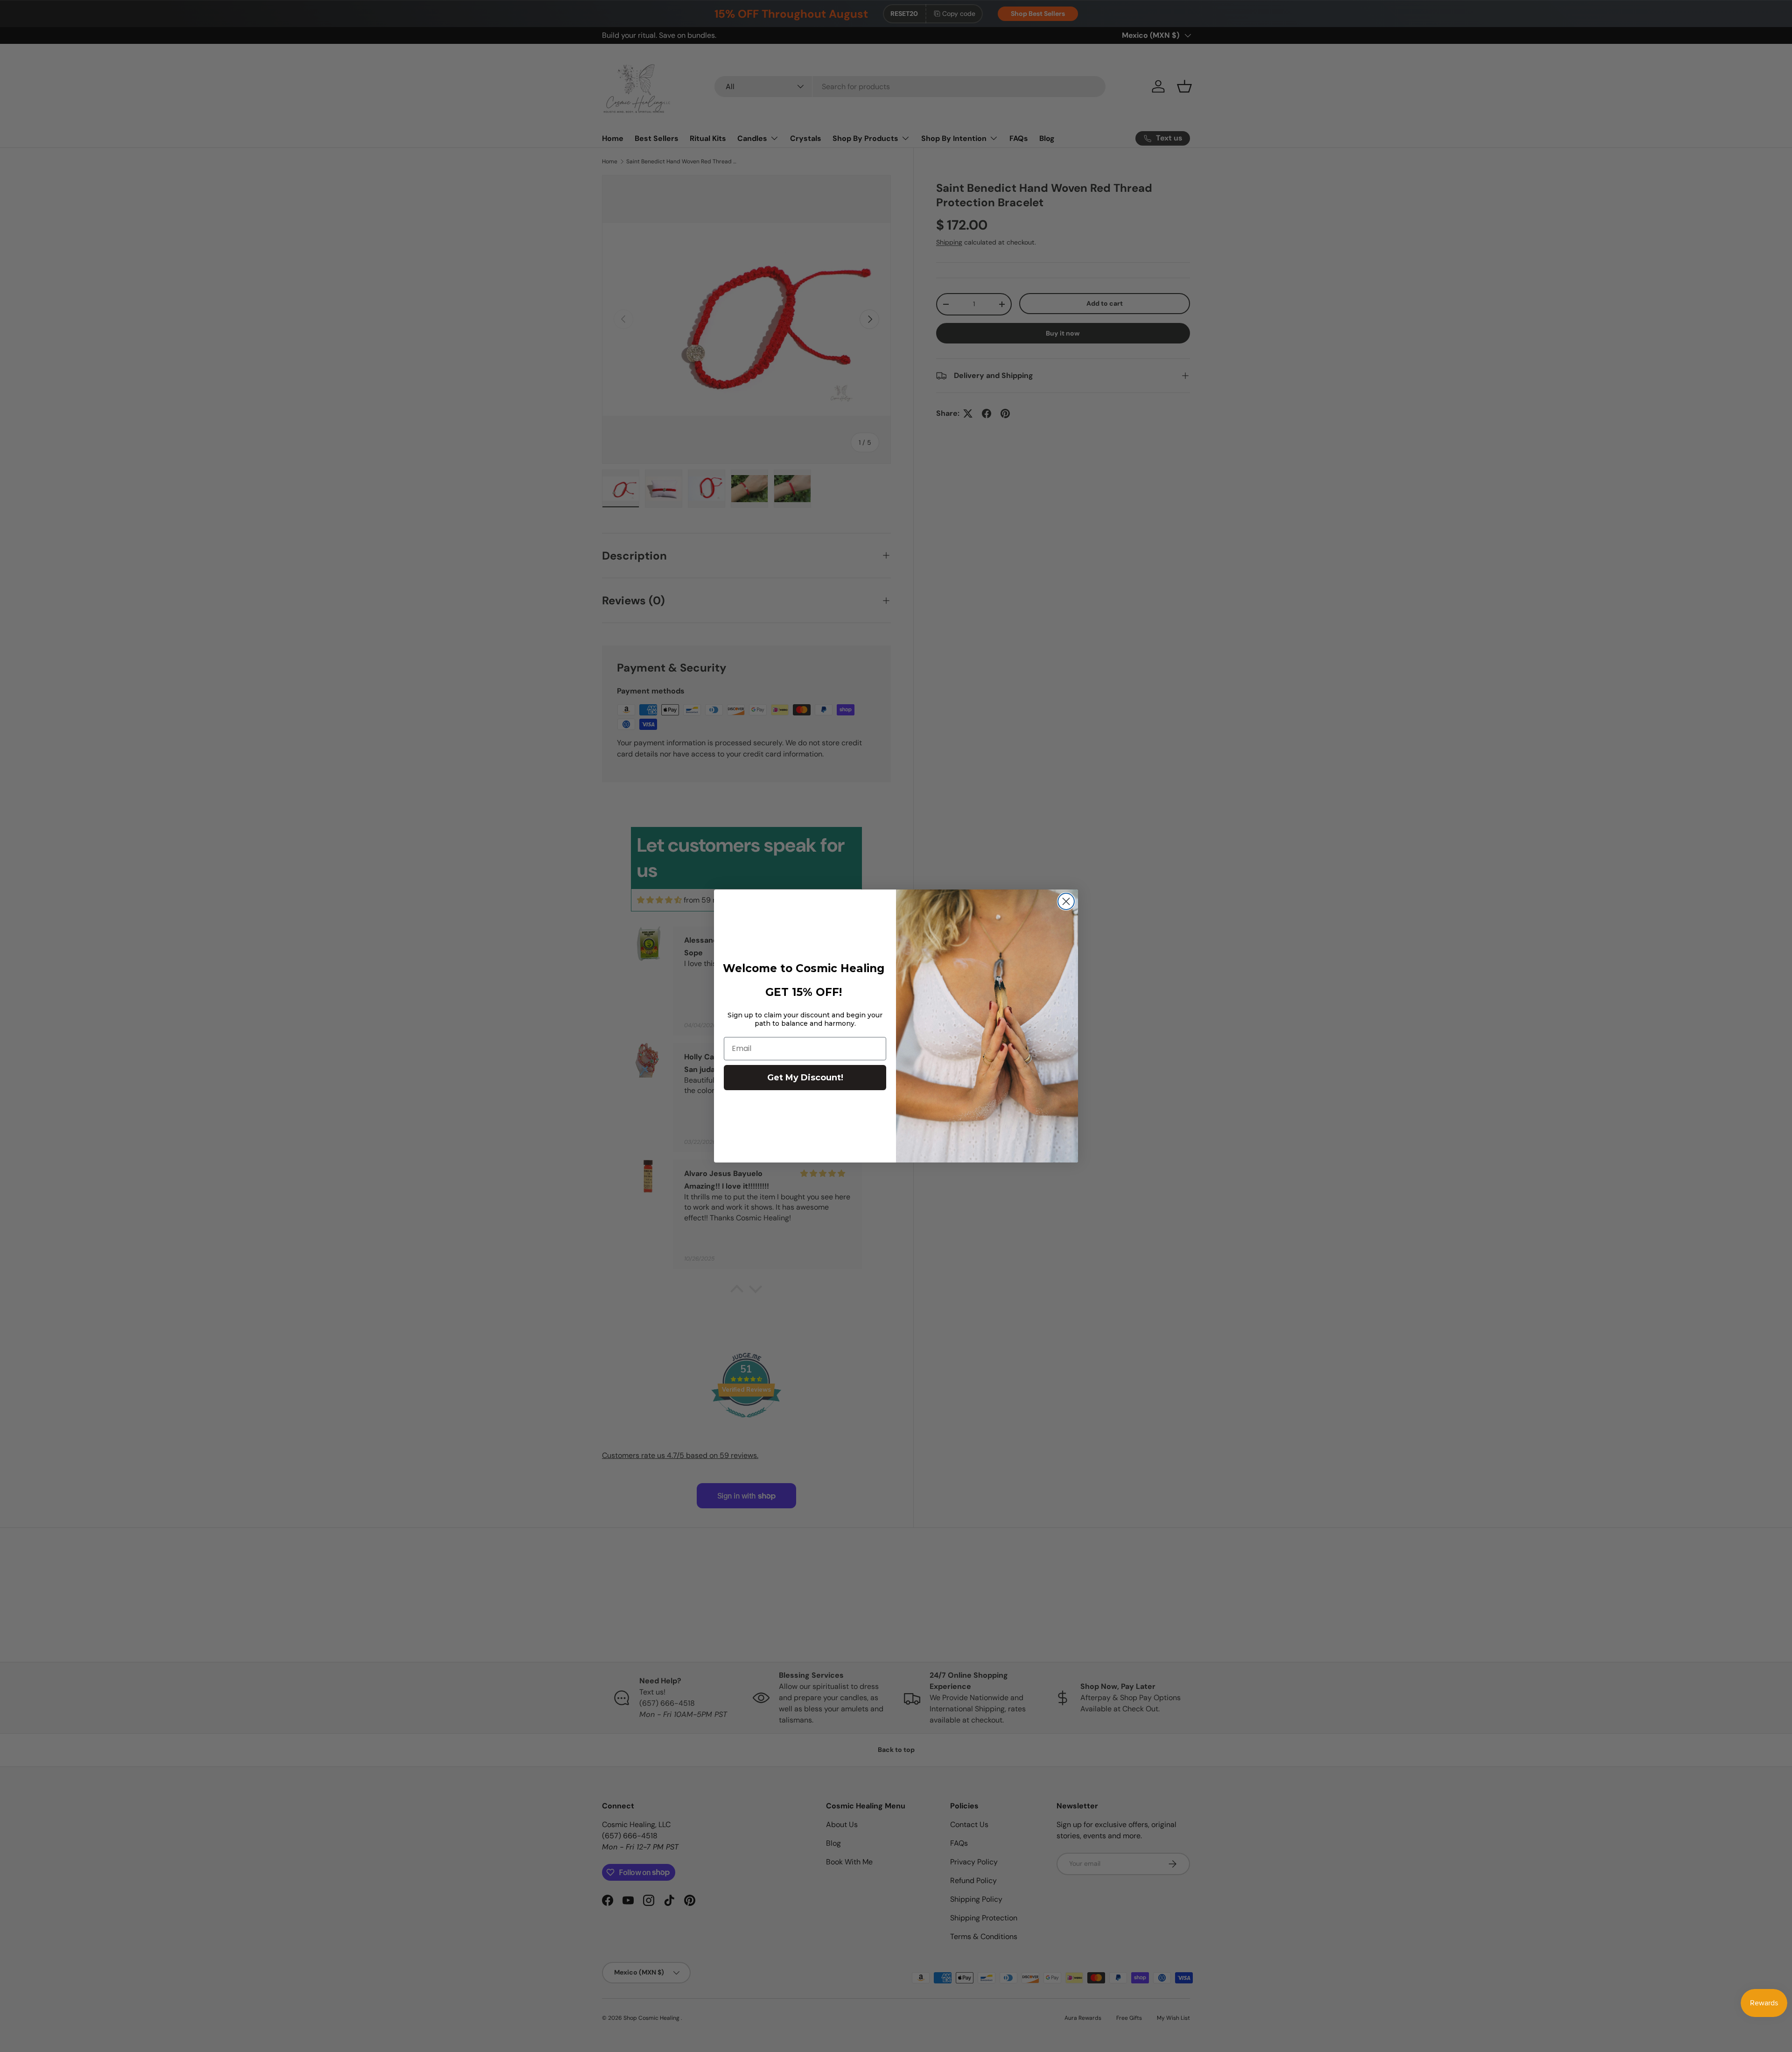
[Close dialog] (1066, 901)
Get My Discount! (805, 1078)
